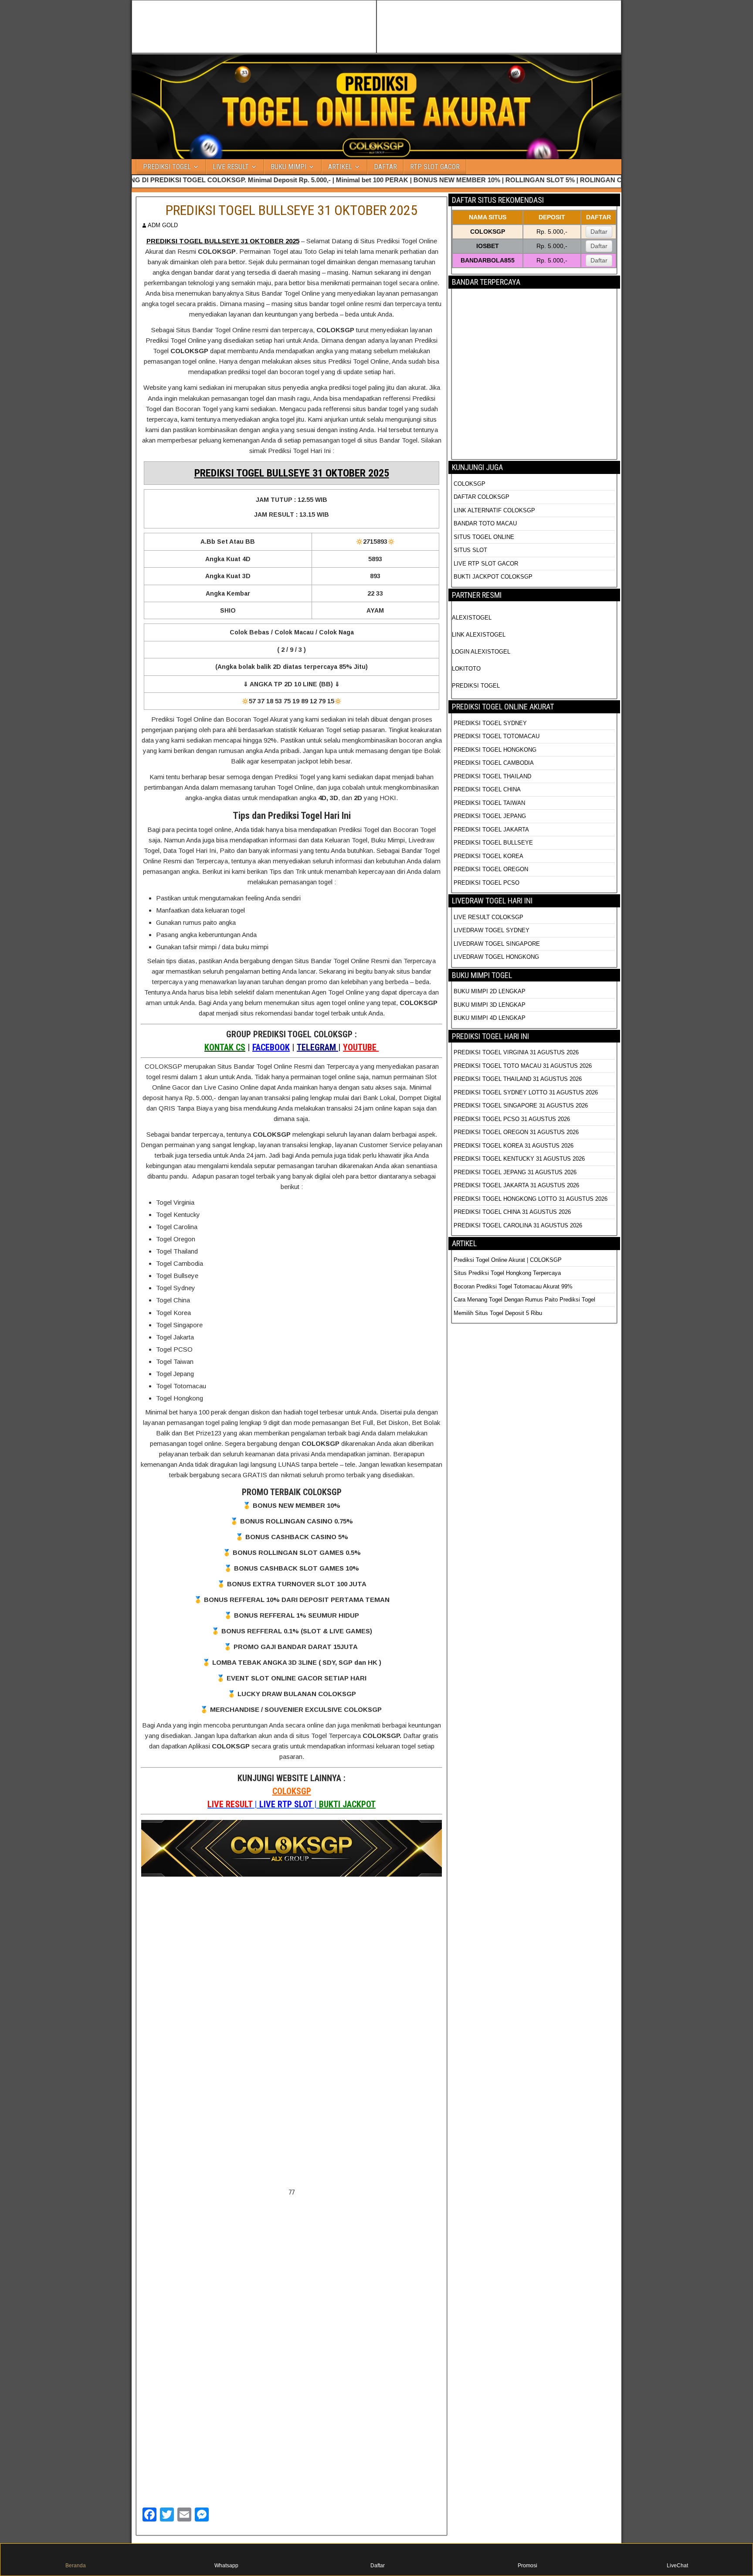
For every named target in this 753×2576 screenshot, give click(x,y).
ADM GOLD (163, 225)
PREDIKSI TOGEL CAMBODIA (494, 763)
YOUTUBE (361, 1047)
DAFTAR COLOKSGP (482, 497)
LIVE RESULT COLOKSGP (488, 917)
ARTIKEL (340, 167)
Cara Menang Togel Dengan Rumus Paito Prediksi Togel (524, 1300)
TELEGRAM (317, 1047)
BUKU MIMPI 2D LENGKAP (490, 991)
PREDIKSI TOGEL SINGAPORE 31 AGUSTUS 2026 (521, 1106)
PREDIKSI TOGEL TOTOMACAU (497, 736)
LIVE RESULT (231, 167)
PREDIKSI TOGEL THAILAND (492, 776)
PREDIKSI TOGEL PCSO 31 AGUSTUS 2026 (512, 1119)
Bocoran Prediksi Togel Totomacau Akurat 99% (513, 1286)
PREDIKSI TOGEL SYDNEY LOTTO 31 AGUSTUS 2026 (526, 1092)
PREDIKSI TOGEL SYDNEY (490, 723)
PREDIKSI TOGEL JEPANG (490, 816)
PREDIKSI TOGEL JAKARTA (491, 830)
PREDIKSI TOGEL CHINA (487, 789)
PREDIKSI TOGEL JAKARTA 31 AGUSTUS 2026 (516, 1185)
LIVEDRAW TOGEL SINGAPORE (497, 944)
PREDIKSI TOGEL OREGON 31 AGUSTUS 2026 (516, 1132)
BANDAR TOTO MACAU (485, 523)
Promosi (527, 2566)
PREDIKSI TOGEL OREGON (491, 869)
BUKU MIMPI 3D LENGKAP (490, 1005)
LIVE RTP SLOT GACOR (486, 564)
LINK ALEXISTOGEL (479, 635)
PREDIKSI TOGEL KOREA (488, 856)
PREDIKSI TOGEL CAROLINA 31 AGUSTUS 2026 (518, 1225)
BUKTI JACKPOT (347, 1804)
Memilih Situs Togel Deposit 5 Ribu (498, 1313)
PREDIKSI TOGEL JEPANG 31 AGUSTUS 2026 (515, 1172)
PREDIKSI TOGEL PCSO (487, 883)
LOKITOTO (466, 669)
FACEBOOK (271, 1047)
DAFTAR (385, 167)
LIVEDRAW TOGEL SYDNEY (492, 930)
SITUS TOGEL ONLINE (484, 537)
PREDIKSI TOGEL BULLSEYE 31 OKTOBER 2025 (292, 210)
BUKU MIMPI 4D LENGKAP (490, 1018)
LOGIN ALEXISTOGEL (481, 652)
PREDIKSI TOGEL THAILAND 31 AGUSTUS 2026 (518, 1079)
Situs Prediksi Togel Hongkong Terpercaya (508, 1273)
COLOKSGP (292, 1791)
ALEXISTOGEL (472, 618)
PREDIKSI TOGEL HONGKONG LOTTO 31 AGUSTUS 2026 (531, 1199)
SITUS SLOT (470, 550)
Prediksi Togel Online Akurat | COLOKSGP (508, 1260)
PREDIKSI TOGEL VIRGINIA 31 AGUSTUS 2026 (516, 1052)
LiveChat (677, 2566)
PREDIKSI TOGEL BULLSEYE (493, 843)
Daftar (599, 232)
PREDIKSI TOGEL (167, 167)
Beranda (76, 2566)
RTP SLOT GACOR (435, 167)
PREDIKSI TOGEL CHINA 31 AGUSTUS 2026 (512, 1212)
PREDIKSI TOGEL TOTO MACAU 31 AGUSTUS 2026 (523, 1066)
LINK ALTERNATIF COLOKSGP (494, 510)
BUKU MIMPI (288, 167)
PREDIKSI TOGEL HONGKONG (495, 750)
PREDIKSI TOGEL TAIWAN (489, 803)
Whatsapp (226, 2566)
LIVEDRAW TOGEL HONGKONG (496, 957)
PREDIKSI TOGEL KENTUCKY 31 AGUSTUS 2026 (519, 1159)
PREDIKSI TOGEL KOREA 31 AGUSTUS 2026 (514, 1146)
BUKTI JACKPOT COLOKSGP (493, 577)
